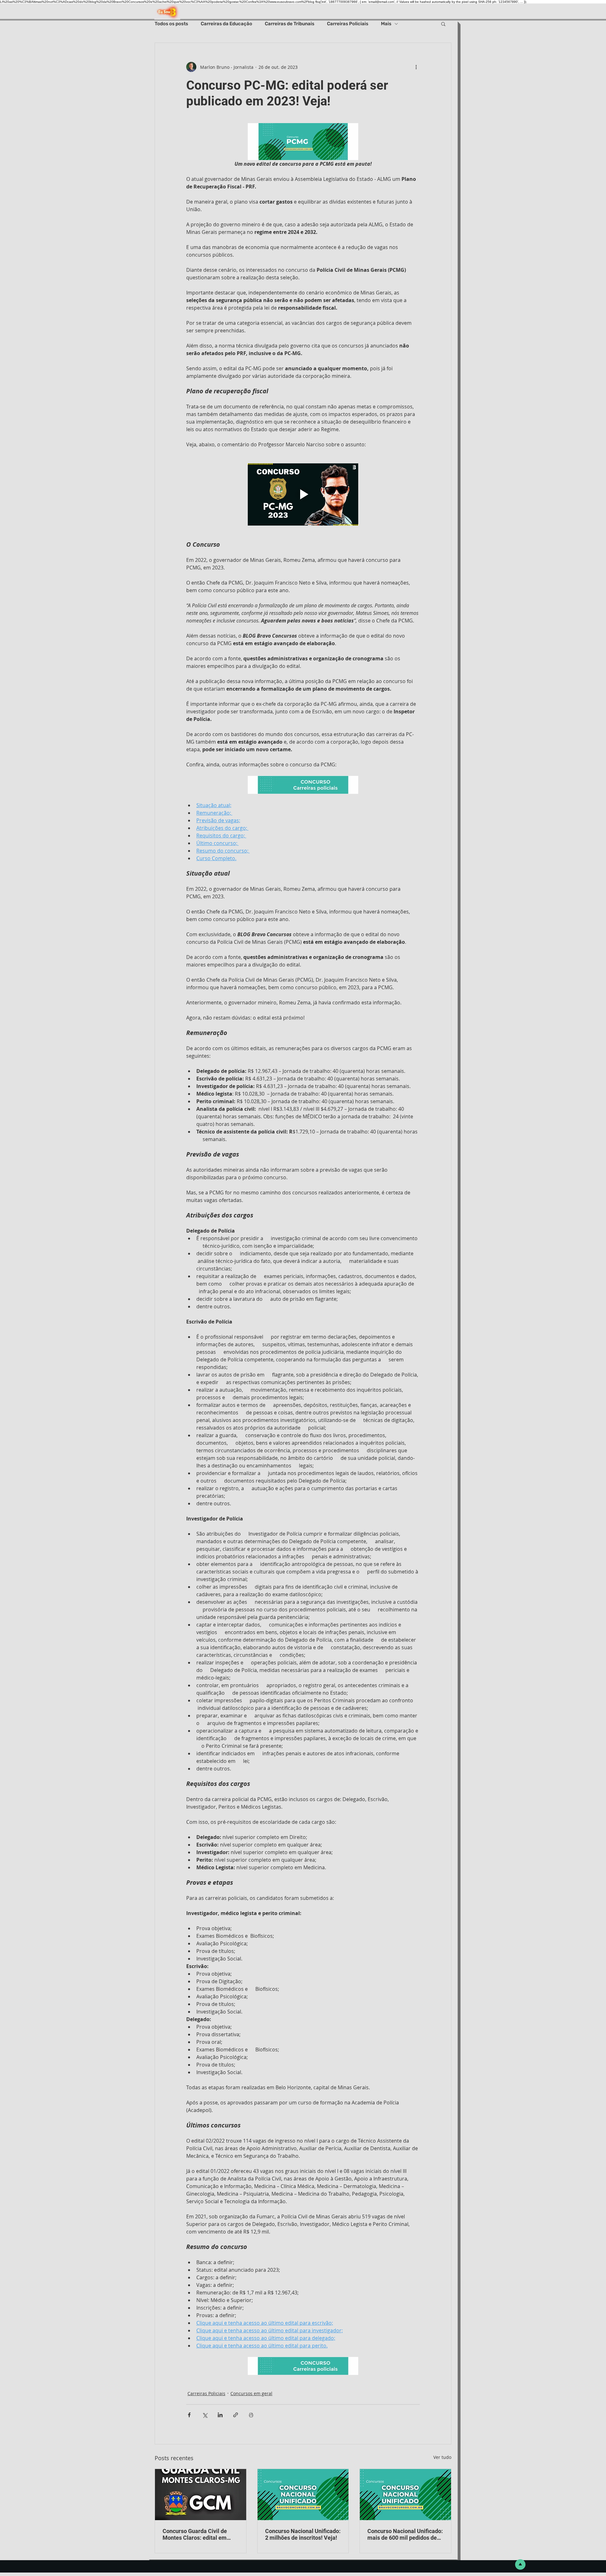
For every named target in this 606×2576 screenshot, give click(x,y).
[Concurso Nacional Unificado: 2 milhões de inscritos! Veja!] (303, 2495)
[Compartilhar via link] (236, 2415)
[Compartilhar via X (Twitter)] (205, 2415)
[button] (443, 24)
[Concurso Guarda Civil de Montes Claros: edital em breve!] (201, 2495)
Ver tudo (442, 2457)
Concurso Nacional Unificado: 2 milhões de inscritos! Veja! (303, 2534)
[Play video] (303, 494)
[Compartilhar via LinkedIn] (220, 2415)
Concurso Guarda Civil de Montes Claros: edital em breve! (195, 2534)
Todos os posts (171, 24)
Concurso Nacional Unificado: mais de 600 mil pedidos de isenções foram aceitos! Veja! (405, 2534)
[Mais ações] (416, 67)
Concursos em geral (251, 2393)
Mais (386, 24)
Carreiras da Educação (226, 24)
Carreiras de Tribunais (290, 24)
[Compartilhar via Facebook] (189, 2415)
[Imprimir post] (251, 2415)
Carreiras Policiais (348, 24)
